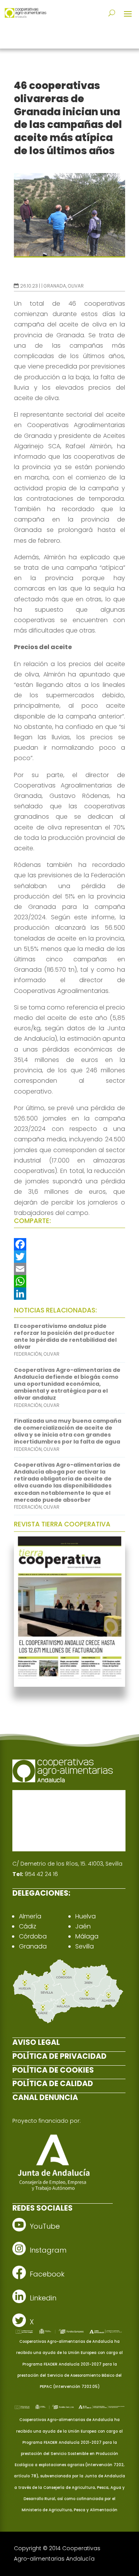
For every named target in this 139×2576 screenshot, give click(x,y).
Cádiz (28, 1926)
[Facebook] (69, 1244)
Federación (28, 1354)
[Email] (69, 1269)
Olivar (76, 286)
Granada (55, 286)
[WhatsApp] (69, 1281)
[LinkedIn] (69, 1294)
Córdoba (33, 1936)
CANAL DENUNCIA (45, 2097)
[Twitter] (69, 1257)
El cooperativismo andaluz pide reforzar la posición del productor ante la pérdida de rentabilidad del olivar (65, 1337)
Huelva (86, 1916)
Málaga (87, 1936)
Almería (30, 1916)
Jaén (83, 1926)
